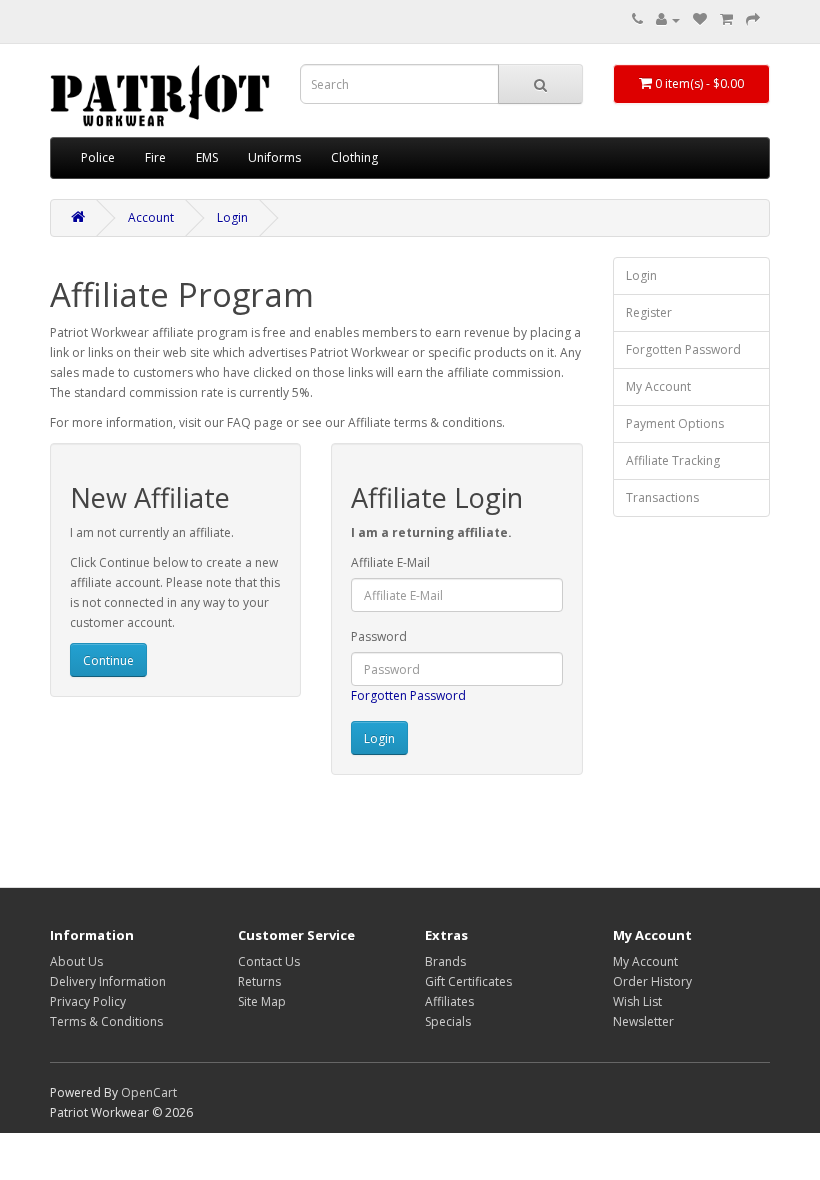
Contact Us (269, 961)
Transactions (662, 497)
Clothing (354, 157)
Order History (652, 981)
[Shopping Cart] (726, 19)
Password (379, 636)
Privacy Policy (88, 1001)
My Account (658, 386)
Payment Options (675, 423)
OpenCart (149, 1092)
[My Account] (668, 19)
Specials (448, 1021)
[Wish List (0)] (700, 19)
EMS (207, 157)
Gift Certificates (468, 981)
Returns (259, 981)
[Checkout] (753, 19)
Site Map (262, 1001)
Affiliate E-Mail (390, 562)
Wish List (637, 1001)
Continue (108, 660)
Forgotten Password (408, 695)
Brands (445, 961)
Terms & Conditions (106, 1021)
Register (649, 312)
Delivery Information (108, 981)
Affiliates (449, 1001)
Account (151, 217)
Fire (155, 157)
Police (98, 157)
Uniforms (274, 157)
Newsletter (643, 1021)
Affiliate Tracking (673, 460)
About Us (76, 961)
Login (232, 217)
